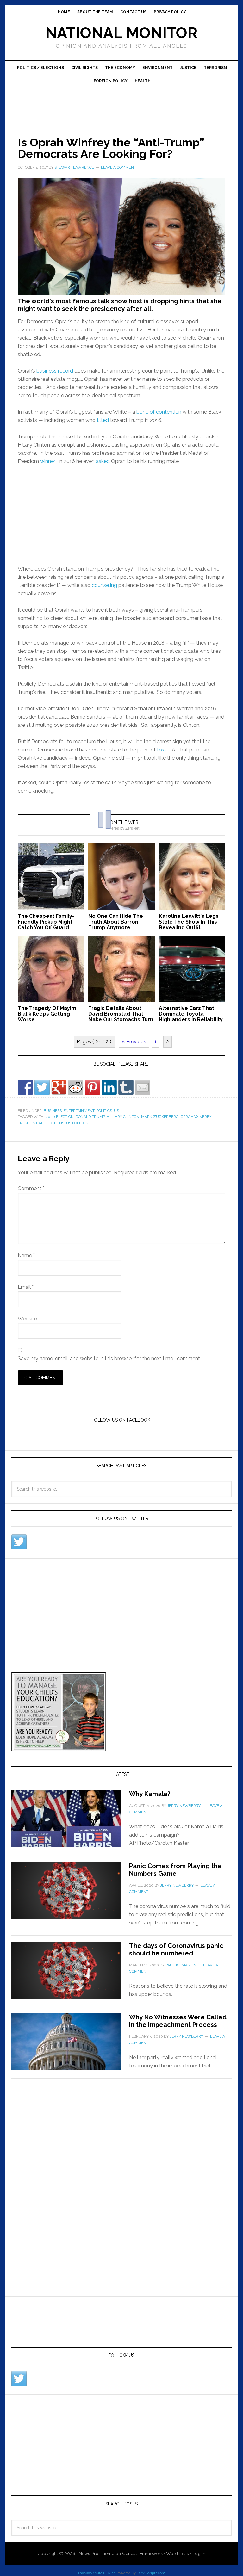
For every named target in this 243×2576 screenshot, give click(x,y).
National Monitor (121, 33)
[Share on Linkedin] (109, 1087)
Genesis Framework (142, 2554)
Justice (188, 68)
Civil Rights (84, 68)
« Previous (134, 1042)
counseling (104, 585)
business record (55, 371)
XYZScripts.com (152, 2573)
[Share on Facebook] (25, 1087)
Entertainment (79, 1111)
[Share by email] (143, 1087)
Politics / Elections (40, 68)
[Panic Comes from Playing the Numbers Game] (70, 1894)
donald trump (90, 1117)
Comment (31, 1188)
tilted (103, 420)
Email (26, 1287)
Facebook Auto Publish (97, 2573)
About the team (95, 12)
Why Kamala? (150, 1794)
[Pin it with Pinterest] (92, 1087)
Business (53, 1111)
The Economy (120, 68)
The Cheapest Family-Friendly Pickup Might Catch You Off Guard (46, 922)
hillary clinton (123, 1117)
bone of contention (159, 412)
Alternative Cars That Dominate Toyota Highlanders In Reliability (191, 1014)
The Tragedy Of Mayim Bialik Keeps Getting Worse (47, 1014)
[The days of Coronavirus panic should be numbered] (70, 1974)
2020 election (60, 1117)
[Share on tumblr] (126, 1087)
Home (64, 12)
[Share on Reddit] (76, 1087)
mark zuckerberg (160, 1117)
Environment (158, 68)
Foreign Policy (111, 81)
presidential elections (41, 1123)
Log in (199, 2554)
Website (27, 1319)
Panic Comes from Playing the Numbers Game (175, 1870)
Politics (104, 1111)
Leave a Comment (118, 167)
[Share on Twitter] (42, 1087)
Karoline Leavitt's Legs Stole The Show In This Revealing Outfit (189, 922)
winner (47, 461)
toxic (163, 750)
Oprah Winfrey (196, 1117)
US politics (77, 1123)
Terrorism (215, 68)
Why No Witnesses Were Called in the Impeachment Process (178, 2021)
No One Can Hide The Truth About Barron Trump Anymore (116, 922)
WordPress (178, 2554)
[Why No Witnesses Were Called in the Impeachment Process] (70, 2046)
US (116, 1111)
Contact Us (133, 12)
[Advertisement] (120, 105)
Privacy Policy (170, 12)
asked (103, 461)
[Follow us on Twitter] (19, 1542)
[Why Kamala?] (70, 1822)
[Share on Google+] (59, 1087)
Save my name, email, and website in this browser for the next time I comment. (109, 1359)
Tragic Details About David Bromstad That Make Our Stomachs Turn (121, 1014)
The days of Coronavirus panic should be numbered (176, 1949)
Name (26, 1255)
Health (143, 81)
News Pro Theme (97, 2554)
